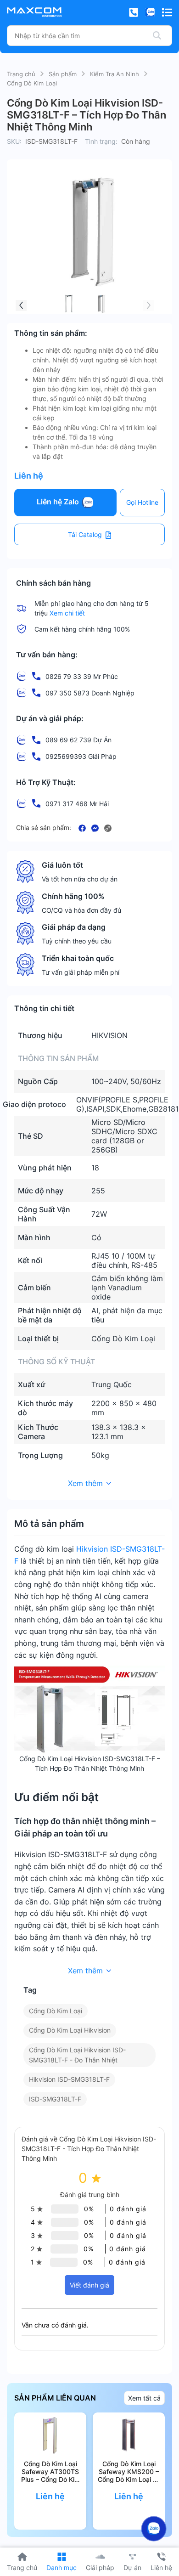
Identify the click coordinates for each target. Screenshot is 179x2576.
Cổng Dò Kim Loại (32, 83)
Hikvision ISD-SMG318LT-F (69, 2079)
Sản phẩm (63, 74)
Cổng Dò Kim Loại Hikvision (70, 2030)
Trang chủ (21, 74)
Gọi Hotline (142, 502)
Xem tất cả (144, 2398)
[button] (21, 305)
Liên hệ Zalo (59, 502)
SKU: (14, 141)
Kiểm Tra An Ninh (115, 74)
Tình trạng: (101, 141)
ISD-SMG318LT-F (55, 2099)
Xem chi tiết (67, 613)
